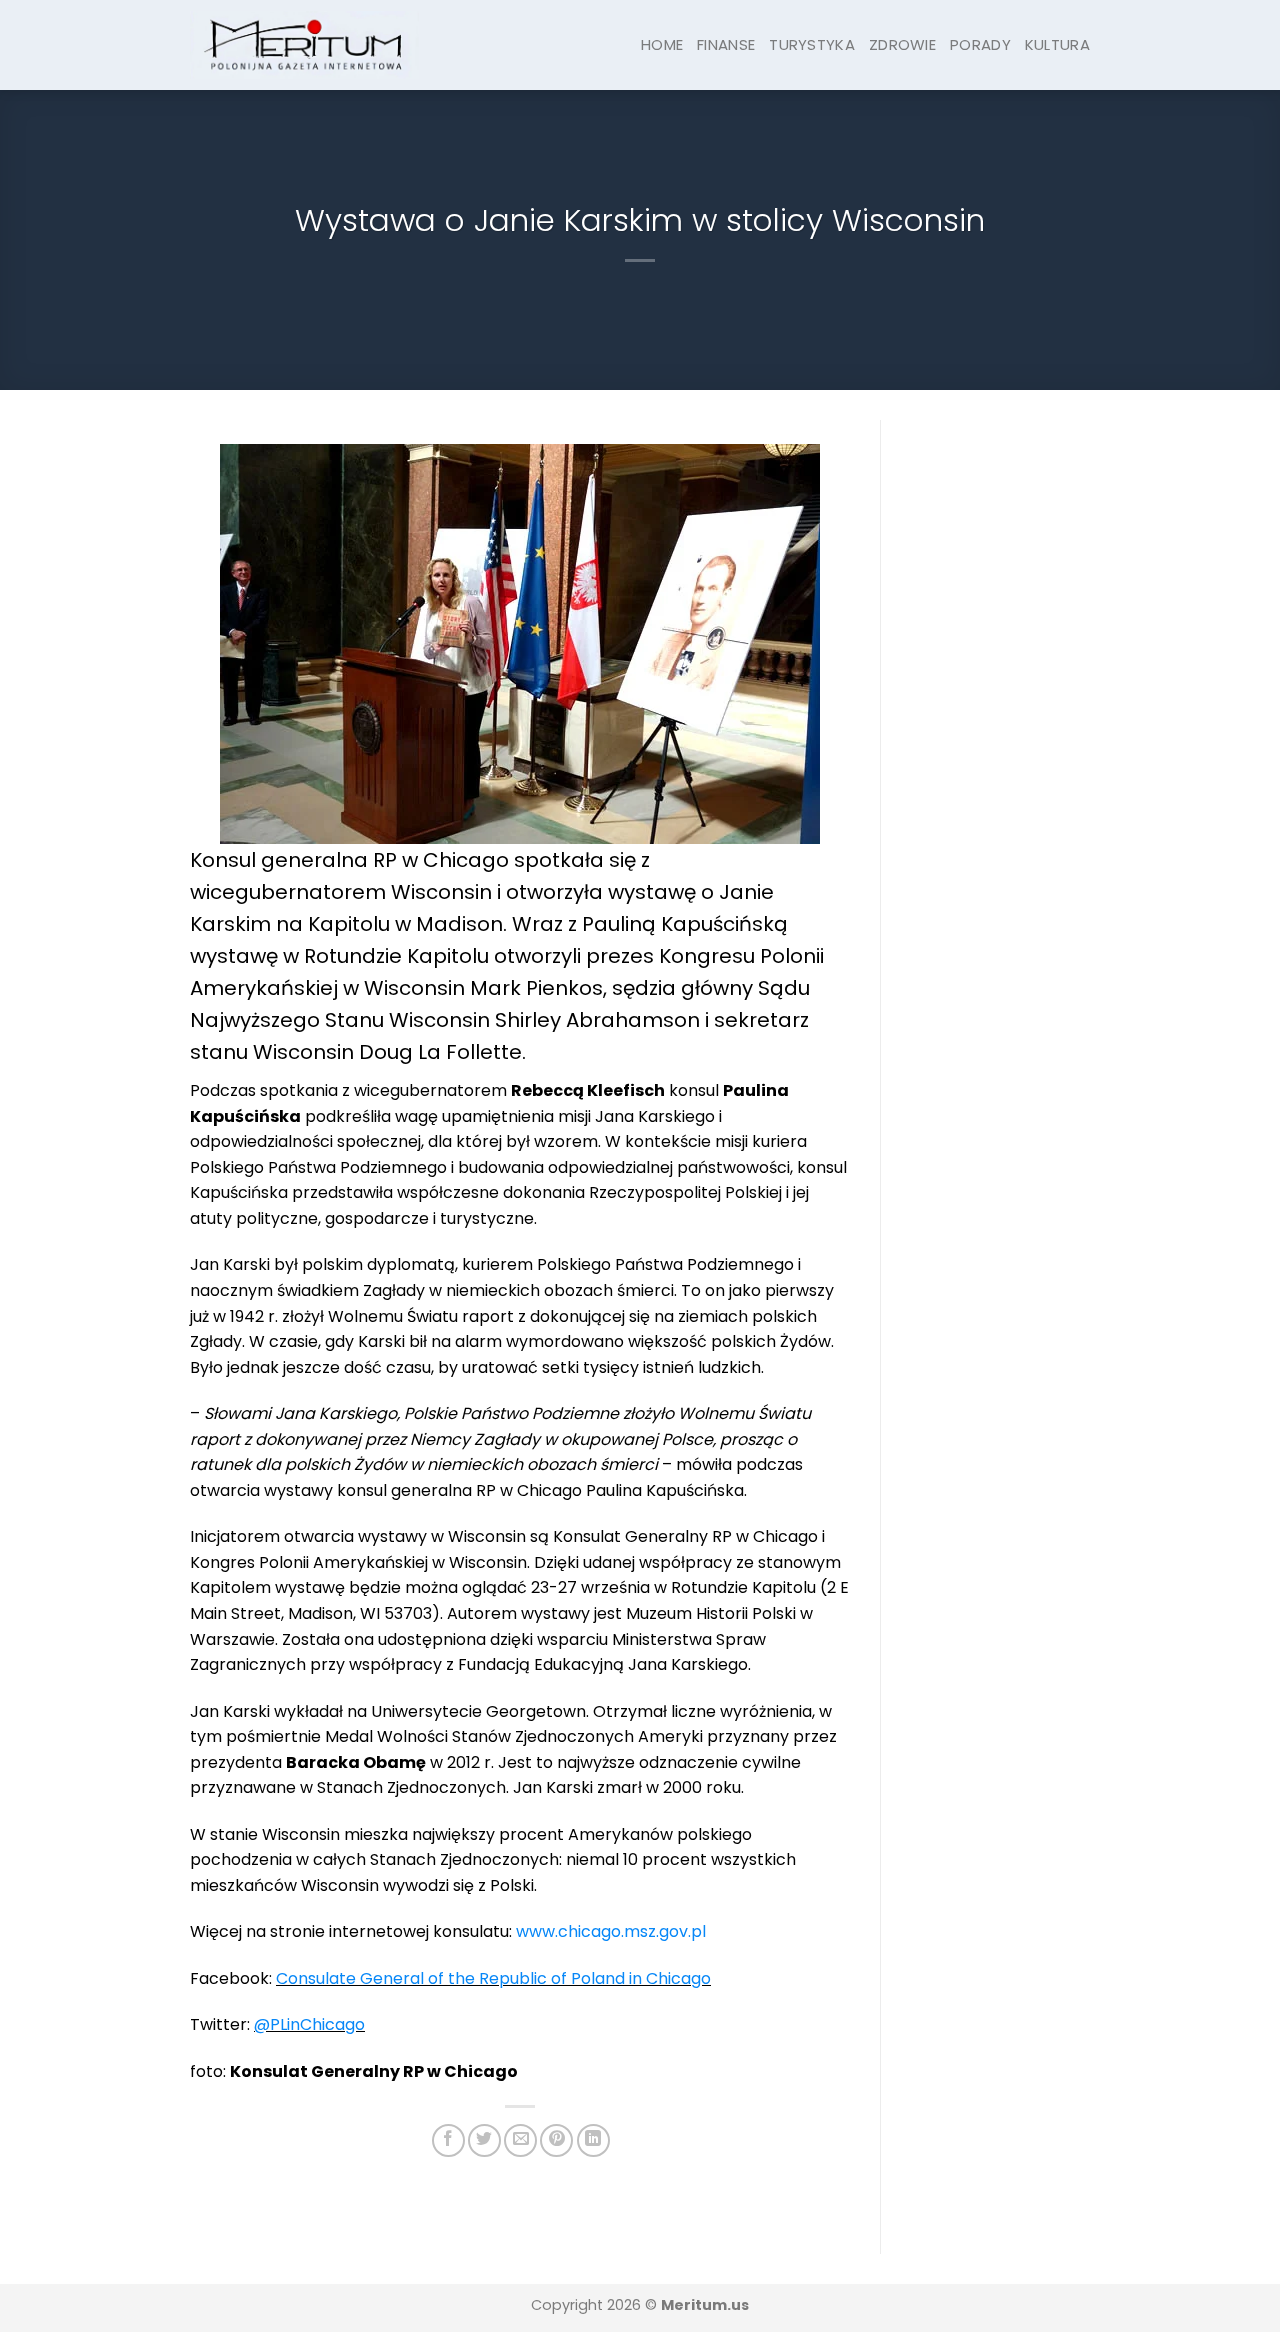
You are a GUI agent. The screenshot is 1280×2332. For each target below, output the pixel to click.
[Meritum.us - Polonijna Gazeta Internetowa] (304, 44)
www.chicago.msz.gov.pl (611, 1931)
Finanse (726, 44)
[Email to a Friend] (520, 2140)
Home (662, 44)
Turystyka (812, 44)
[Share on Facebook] (448, 2140)
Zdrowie (902, 44)
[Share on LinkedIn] (593, 2140)
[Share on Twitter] (484, 2140)
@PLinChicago (309, 2024)
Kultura (1057, 44)
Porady (980, 44)
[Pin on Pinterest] (556, 2140)
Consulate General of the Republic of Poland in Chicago (493, 1978)
